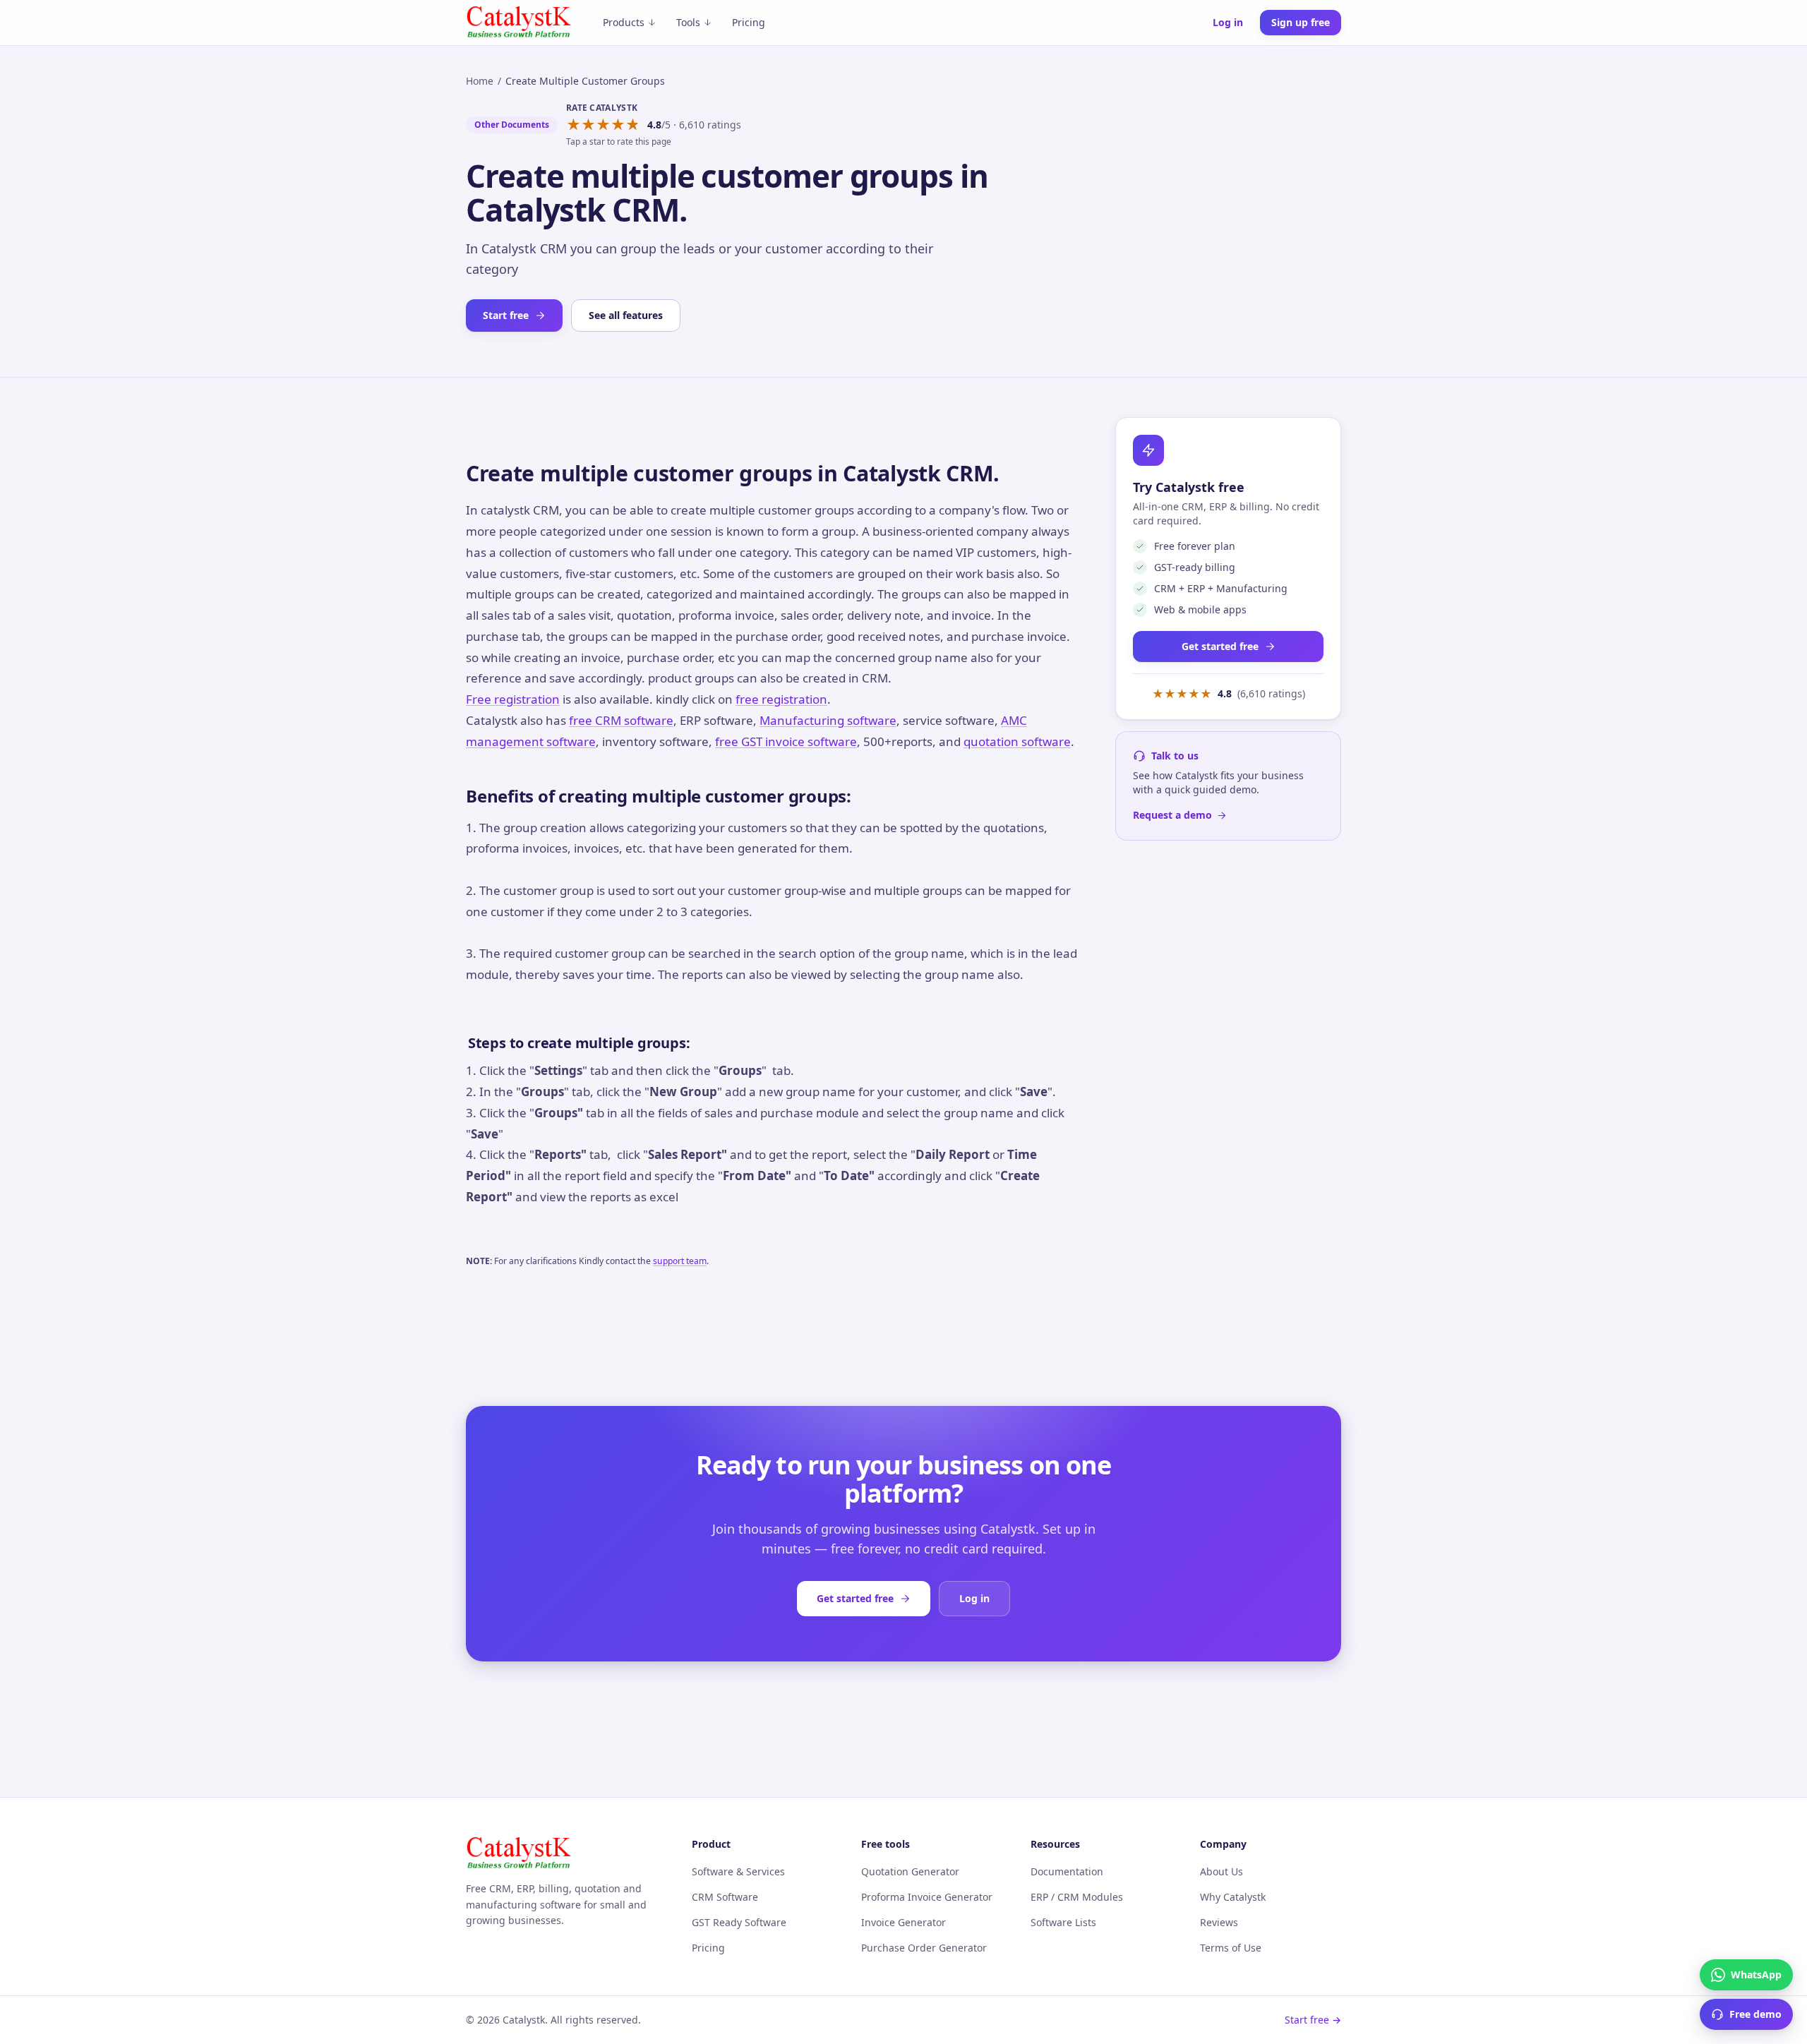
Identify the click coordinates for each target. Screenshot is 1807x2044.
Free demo (1755, 2014)
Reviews (1219, 1922)
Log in (1228, 22)
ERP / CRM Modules (1077, 1897)
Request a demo (1172, 815)
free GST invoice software (786, 741)
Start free (506, 315)
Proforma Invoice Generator (927, 1897)
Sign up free (1301, 22)
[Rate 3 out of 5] (603, 125)
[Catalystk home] (519, 23)
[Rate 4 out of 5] (618, 125)
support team (680, 1261)
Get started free (1220, 646)
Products (624, 22)
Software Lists (1063, 1922)
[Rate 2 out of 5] (588, 125)
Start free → (1313, 2020)
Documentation (1067, 1871)
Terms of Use (1231, 1948)
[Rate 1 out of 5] (574, 125)
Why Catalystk (1233, 1897)
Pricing (749, 22)
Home (480, 81)
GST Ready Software (739, 1922)
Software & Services (738, 1871)
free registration (781, 699)
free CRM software (621, 720)
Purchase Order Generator (924, 1948)
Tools (688, 22)
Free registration (513, 699)
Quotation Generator (910, 1871)
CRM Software (725, 1897)
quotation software (1017, 741)
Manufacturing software (828, 720)
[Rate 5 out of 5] (633, 125)
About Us (1221, 1871)
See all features (626, 315)
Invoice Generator (903, 1922)
